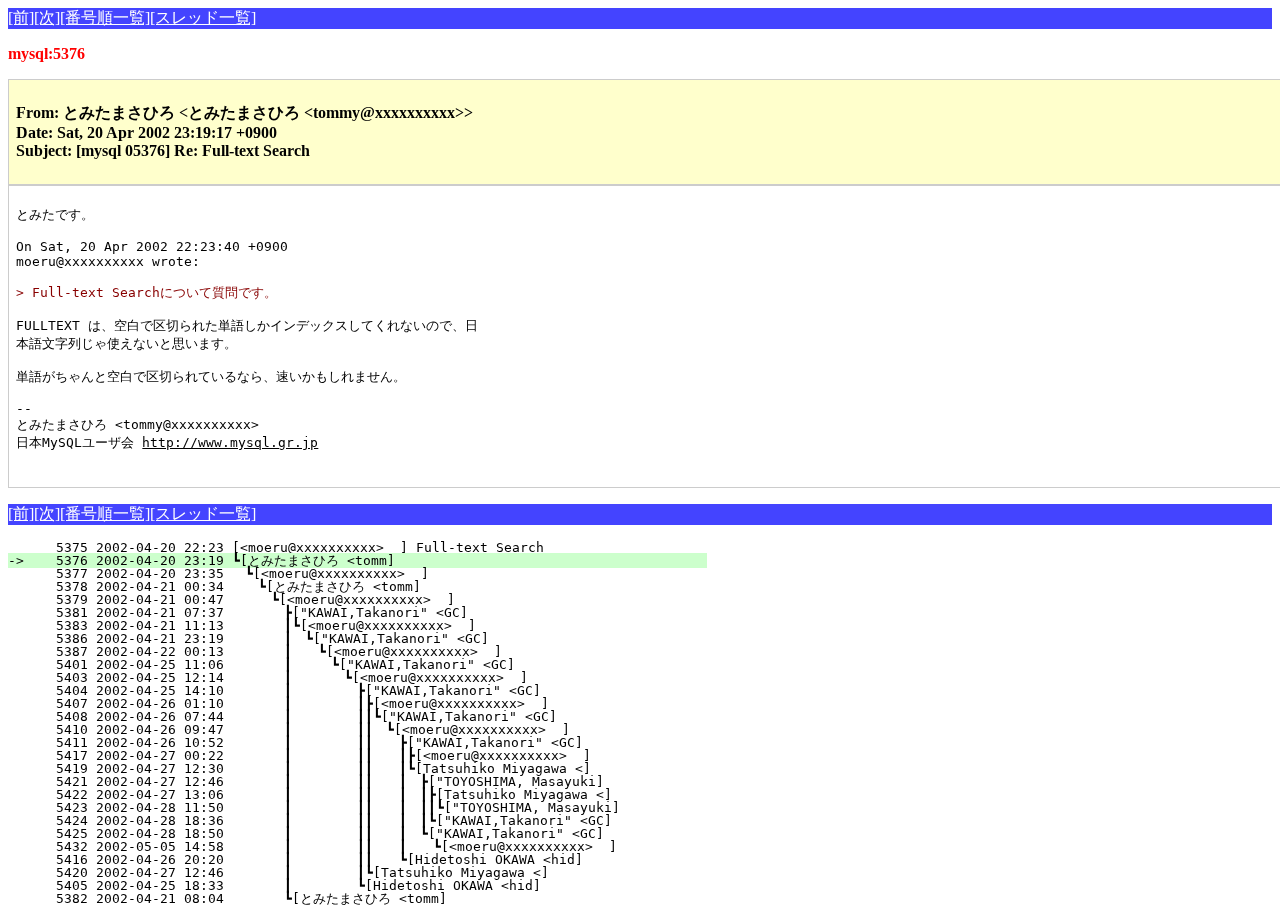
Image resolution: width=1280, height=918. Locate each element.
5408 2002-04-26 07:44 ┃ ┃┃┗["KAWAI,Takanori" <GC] (354, 716)
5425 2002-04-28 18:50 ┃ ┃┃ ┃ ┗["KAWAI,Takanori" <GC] (346, 833)
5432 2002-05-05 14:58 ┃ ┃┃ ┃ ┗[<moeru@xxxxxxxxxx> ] (344, 846)
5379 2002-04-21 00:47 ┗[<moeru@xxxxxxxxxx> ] (375, 599)
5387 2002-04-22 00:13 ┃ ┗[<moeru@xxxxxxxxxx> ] (367, 651)
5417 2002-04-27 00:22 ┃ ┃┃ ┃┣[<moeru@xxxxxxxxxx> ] (347, 755)
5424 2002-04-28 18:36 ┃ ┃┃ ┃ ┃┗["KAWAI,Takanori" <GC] (342, 820)
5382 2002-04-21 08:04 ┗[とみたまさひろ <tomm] (363, 898)
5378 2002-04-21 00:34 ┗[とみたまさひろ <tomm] (366, 586)
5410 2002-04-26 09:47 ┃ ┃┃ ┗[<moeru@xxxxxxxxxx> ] (353, 729)
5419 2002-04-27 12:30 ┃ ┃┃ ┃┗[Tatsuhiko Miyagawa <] (347, 768)
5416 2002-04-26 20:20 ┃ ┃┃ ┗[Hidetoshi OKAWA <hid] (351, 859)
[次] (47, 17)
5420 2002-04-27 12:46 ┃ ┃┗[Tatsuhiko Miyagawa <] (358, 872)
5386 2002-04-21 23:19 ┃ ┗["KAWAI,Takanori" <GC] (368, 638)
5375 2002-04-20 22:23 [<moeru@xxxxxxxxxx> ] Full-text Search (384, 547)
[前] (21, 17)
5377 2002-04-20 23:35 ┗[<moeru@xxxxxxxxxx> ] (378, 573)
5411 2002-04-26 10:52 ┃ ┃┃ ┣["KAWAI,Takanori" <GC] (351, 742)
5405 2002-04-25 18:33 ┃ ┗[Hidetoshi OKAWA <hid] (362, 885)
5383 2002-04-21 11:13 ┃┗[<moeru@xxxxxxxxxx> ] (370, 625)
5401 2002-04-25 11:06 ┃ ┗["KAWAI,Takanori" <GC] (365, 664)
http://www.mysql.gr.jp (230, 442)
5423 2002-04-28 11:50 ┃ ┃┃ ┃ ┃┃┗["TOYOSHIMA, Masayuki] (338, 807)
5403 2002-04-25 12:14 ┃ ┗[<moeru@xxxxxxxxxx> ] (364, 677)
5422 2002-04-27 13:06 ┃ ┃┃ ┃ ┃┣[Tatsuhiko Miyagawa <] (342, 794)
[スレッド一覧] (203, 17)
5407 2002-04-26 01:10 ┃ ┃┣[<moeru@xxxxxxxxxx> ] (358, 703)
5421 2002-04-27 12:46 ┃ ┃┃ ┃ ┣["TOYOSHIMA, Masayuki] (346, 781)
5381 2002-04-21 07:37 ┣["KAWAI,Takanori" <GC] (374, 612)
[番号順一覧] (105, 17)
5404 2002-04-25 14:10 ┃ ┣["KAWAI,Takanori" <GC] (362, 690)
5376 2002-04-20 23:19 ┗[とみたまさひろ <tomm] (369, 560)
